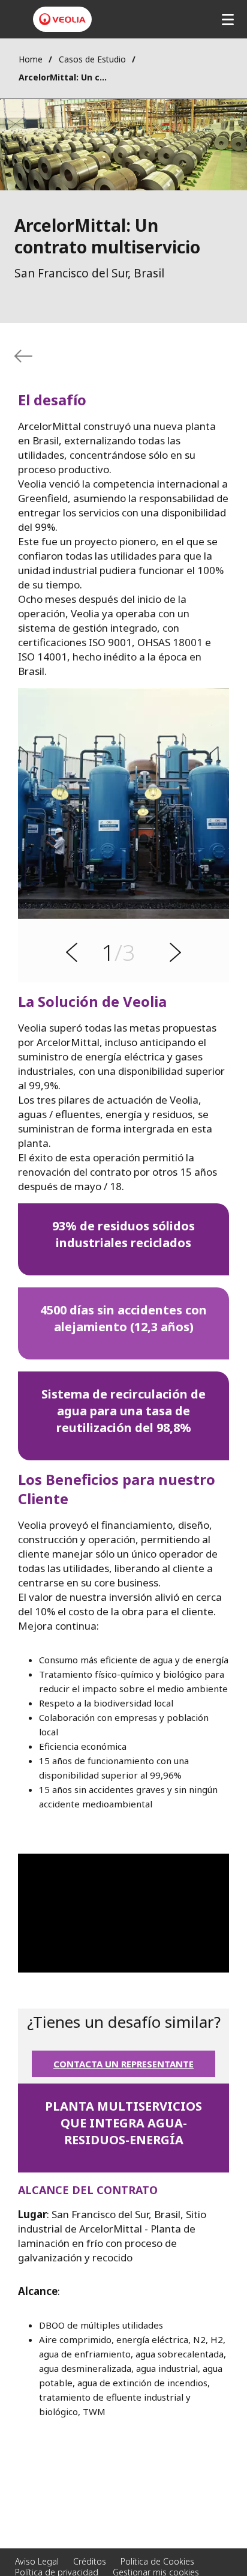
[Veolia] (62, 19)
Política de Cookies (157, 2561)
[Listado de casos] (23, 356)
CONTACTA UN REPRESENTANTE (123, 2064)
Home (31, 59)
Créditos (90, 2561)
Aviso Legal (37, 2561)
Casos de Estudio (92, 59)
